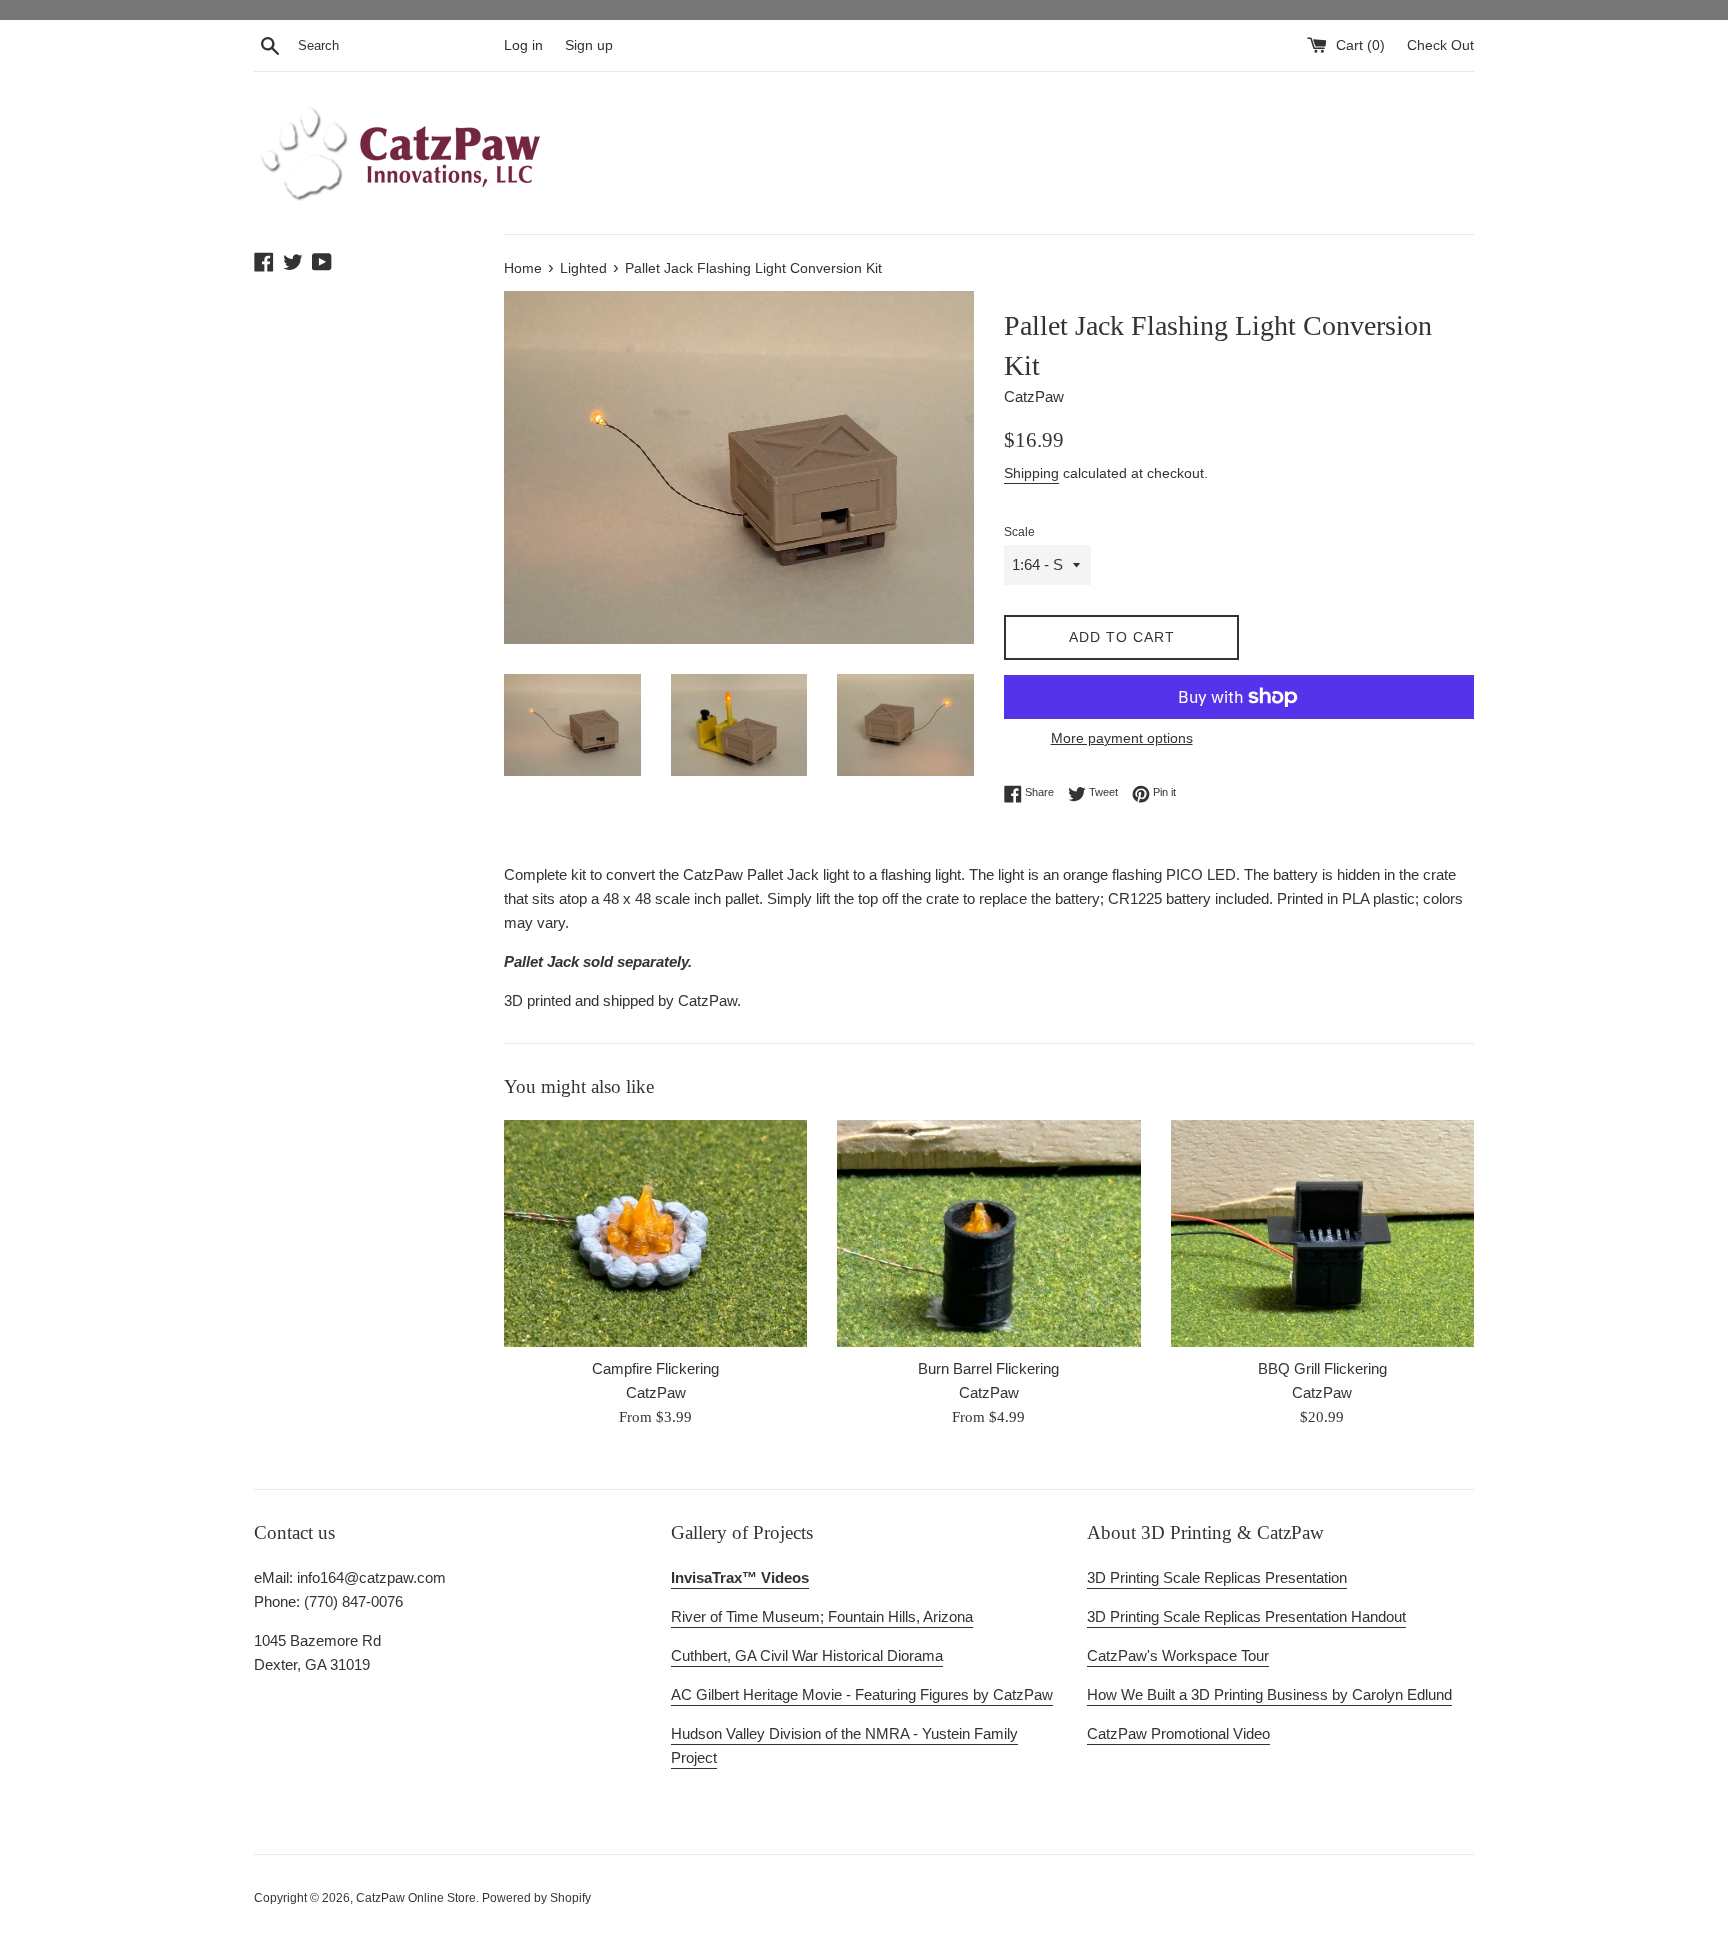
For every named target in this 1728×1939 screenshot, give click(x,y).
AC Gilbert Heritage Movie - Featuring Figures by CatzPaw (862, 1694)
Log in (523, 45)
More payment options (1122, 738)
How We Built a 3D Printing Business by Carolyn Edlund (1269, 1694)
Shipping (1031, 473)
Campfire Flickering (655, 1368)
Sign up (589, 45)
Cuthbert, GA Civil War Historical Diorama (807, 1655)
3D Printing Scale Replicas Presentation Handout (1246, 1616)
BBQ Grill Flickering (1322, 1368)
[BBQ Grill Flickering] (1322, 1233)
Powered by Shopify (536, 1898)
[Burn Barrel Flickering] (988, 1233)
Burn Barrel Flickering (988, 1368)
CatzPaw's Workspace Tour (1178, 1655)
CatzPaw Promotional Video (1178, 1733)
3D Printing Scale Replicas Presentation (1217, 1577)
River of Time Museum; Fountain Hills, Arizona (822, 1616)
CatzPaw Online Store (416, 1898)
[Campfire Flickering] (655, 1233)
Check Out (1440, 45)
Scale (1019, 532)
